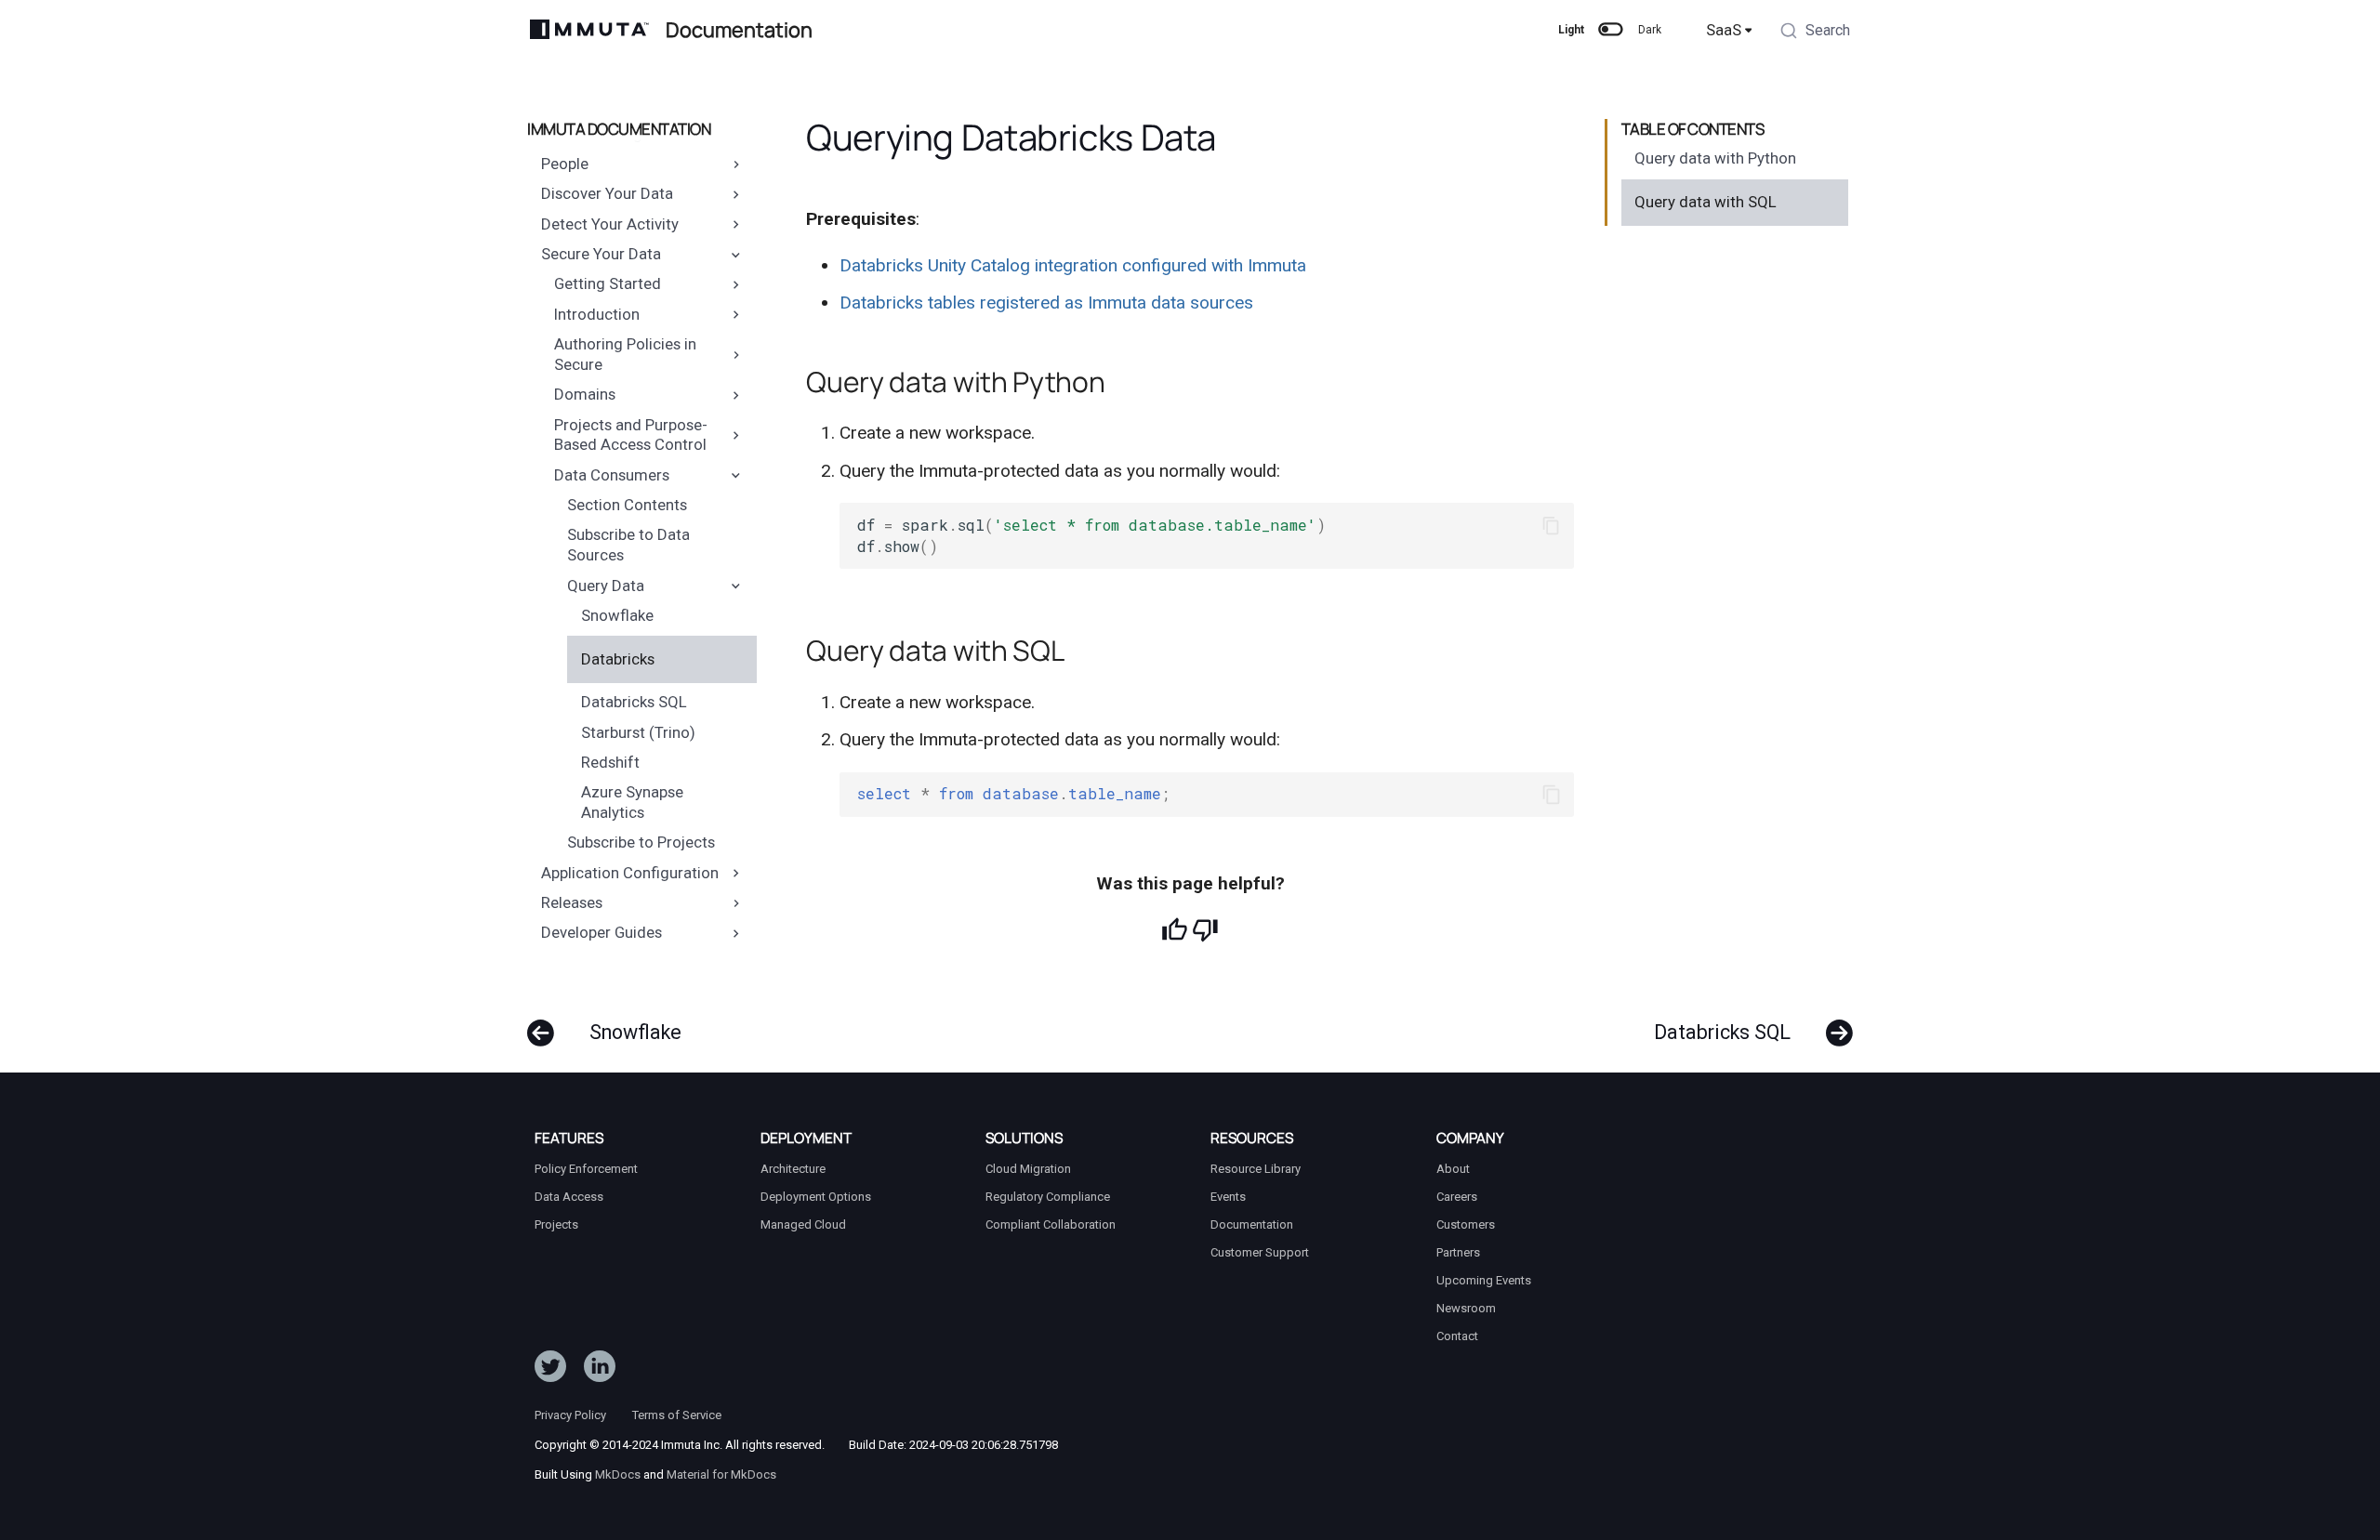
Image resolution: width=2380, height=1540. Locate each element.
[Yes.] (1175, 930)
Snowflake (617, 615)
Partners (1458, 1252)
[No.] (1205, 930)
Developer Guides (602, 933)
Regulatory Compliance (1048, 1197)
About (1453, 1169)
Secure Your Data (601, 254)
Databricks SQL (634, 702)
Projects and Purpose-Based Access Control (631, 435)
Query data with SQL (1706, 202)
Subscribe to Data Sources (628, 546)
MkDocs (618, 1474)
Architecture (793, 1169)
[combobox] (1815, 33)
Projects (556, 1224)
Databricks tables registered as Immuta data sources (1046, 303)
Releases (572, 902)
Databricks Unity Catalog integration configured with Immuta (1073, 265)
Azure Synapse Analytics (632, 802)
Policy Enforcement (586, 1169)
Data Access (569, 1197)
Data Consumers (612, 475)
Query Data (606, 586)
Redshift (610, 762)
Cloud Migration (1028, 1169)
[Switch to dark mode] (1611, 30)
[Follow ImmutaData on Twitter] (550, 1371)
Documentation (1252, 1224)
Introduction (597, 314)
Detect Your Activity (610, 224)
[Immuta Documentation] (590, 30)
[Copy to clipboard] (1551, 526)
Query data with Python (1715, 158)
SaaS (1724, 30)
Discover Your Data (607, 194)
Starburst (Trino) (638, 732)
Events (1228, 1197)
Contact (1457, 1336)
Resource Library (1256, 1169)
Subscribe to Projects (641, 843)
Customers (1466, 1224)
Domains (585, 394)
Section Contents (627, 505)
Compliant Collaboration (1051, 1224)
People (565, 164)
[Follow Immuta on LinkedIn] (600, 1371)
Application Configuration (630, 873)
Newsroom (1466, 1308)
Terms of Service (677, 1415)
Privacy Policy (570, 1415)
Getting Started (608, 284)
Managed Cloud (803, 1224)
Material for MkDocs (721, 1474)
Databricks (618, 659)
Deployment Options (816, 1197)
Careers (1457, 1197)
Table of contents (1693, 129)
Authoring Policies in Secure (625, 354)
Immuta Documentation (619, 129)
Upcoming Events (1484, 1280)
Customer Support (1260, 1252)
